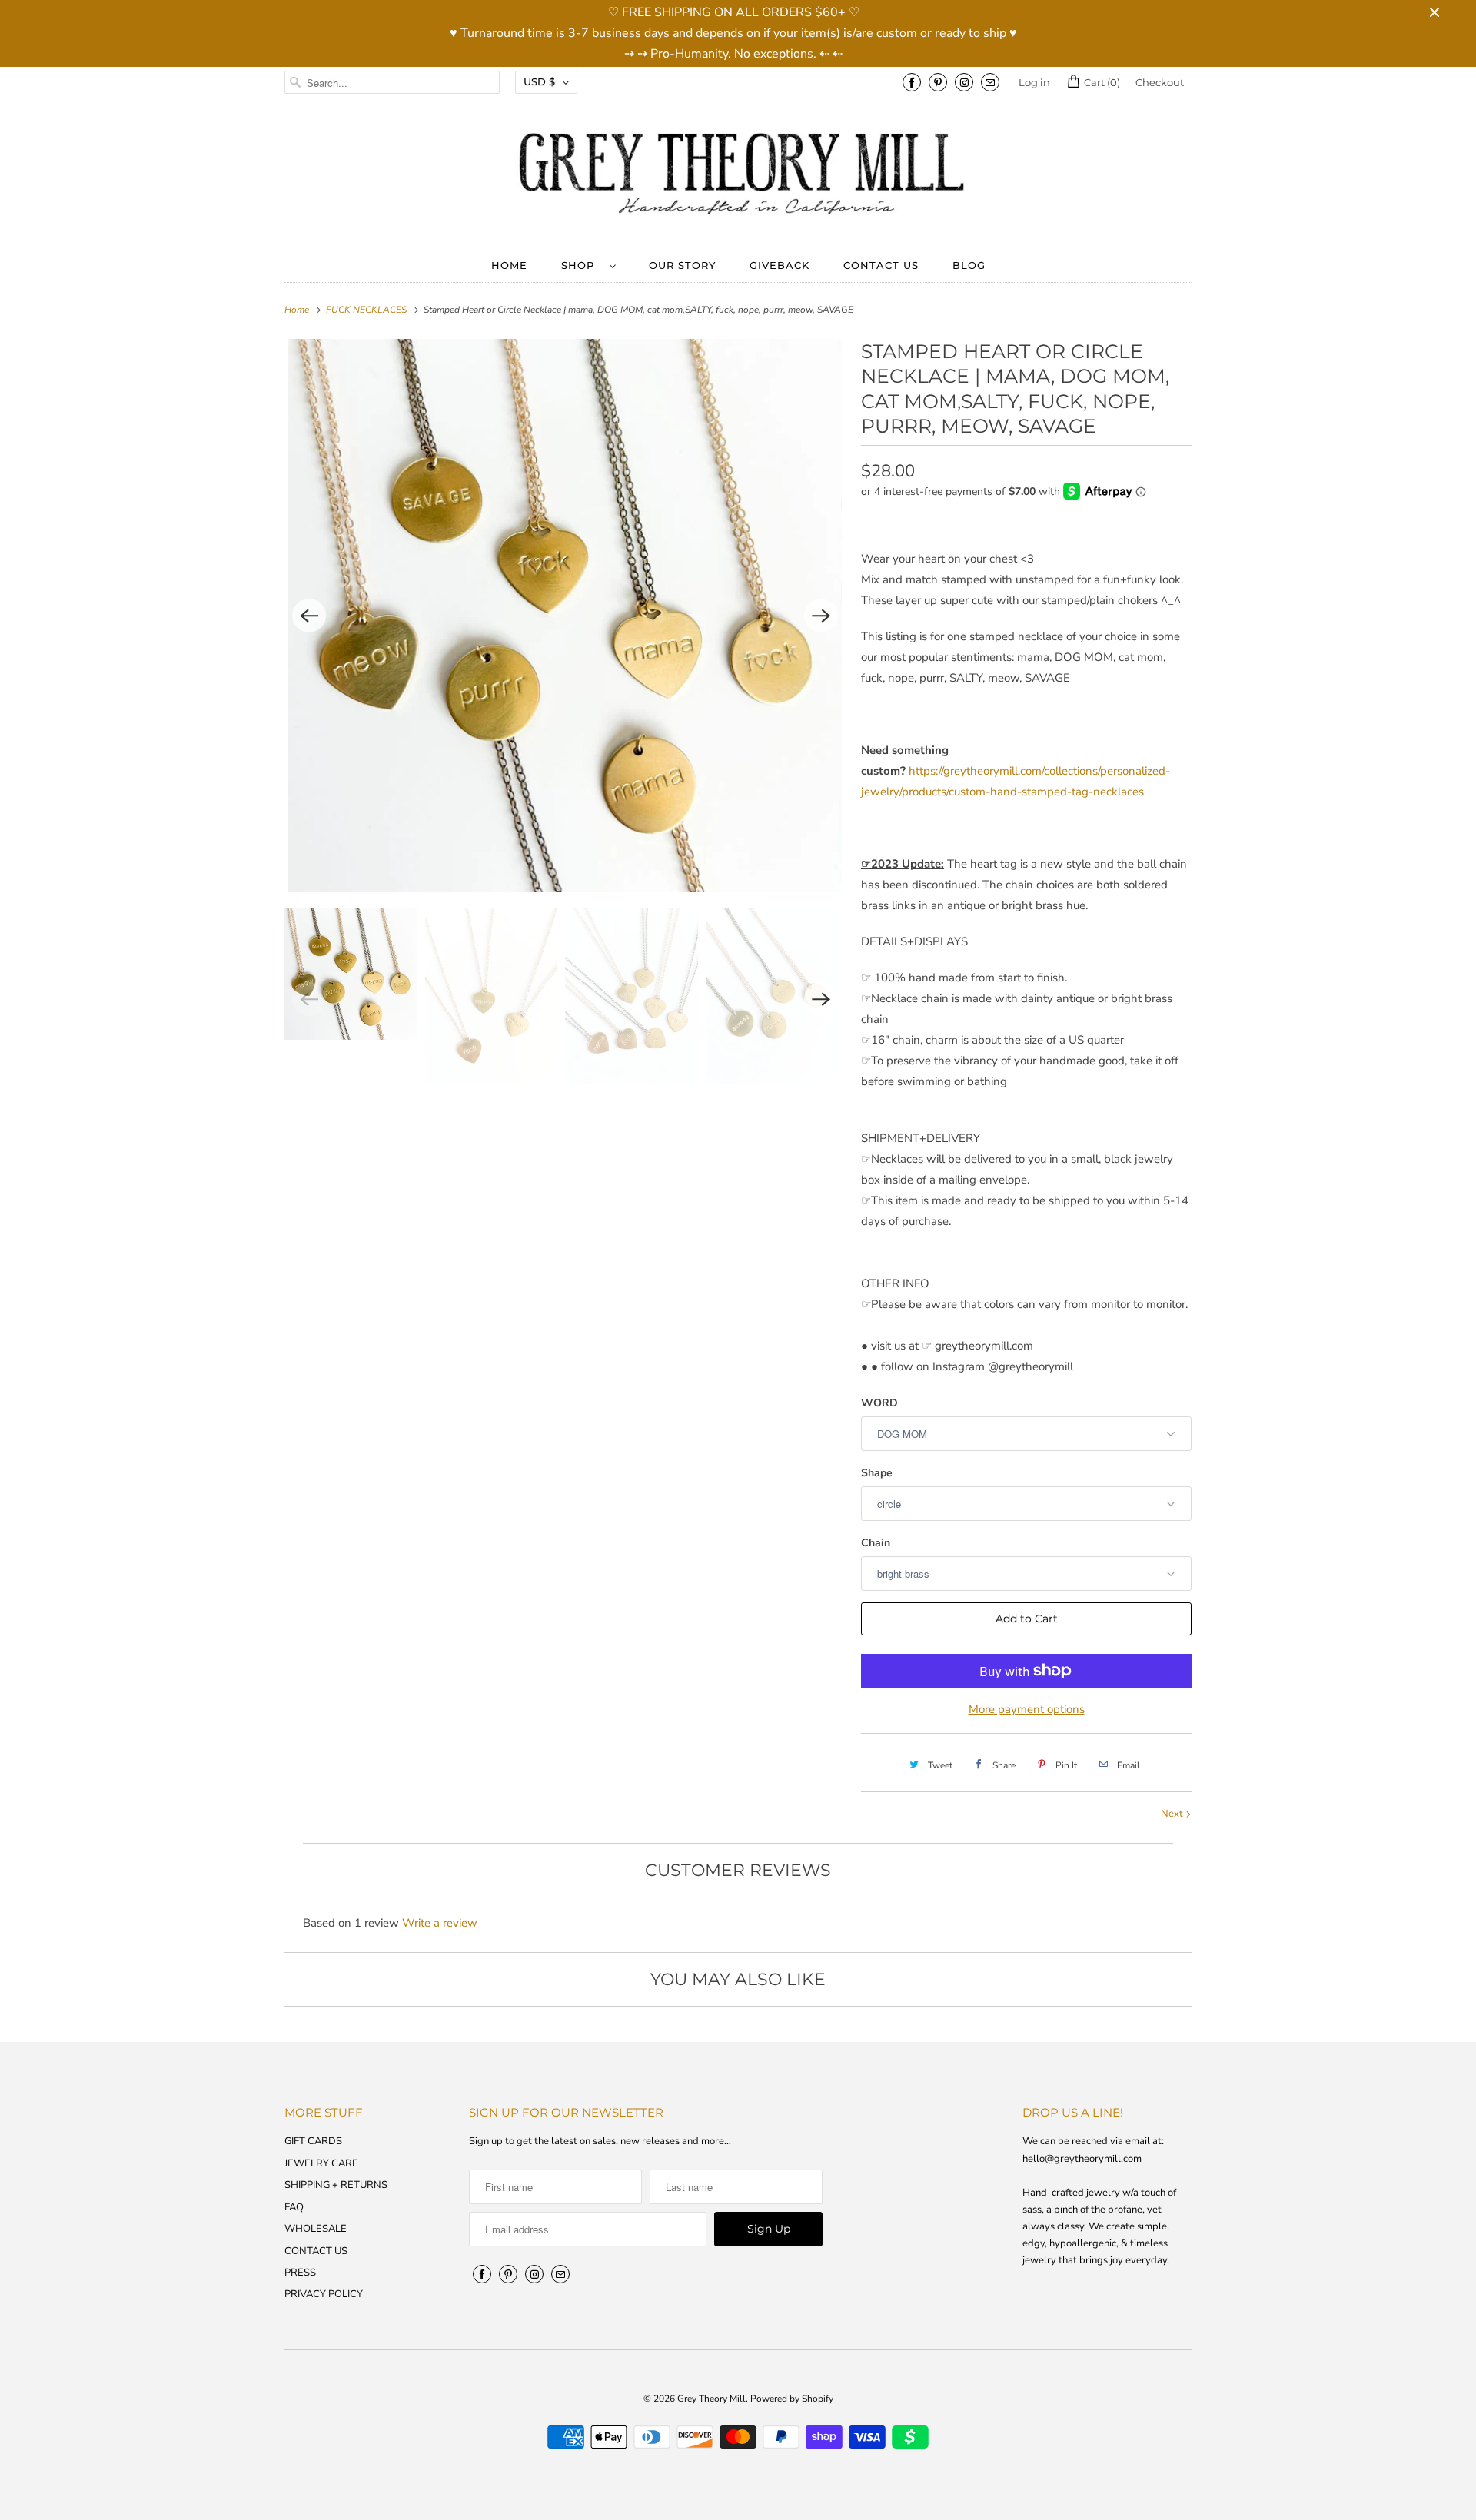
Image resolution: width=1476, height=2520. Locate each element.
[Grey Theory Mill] (738, 176)
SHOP (582, 265)
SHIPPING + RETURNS (336, 2185)
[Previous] (309, 616)
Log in (1034, 82)
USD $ (539, 81)
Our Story (682, 265)
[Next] (821, 616)
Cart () (1101, 82)
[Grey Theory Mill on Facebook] (912, 82)
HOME (509, 265)
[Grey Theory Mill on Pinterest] (938, 82)
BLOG (969, 265)
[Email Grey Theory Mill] (990, 82)
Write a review (440, 1923)
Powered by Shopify (792, 2399)
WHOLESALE (316, 2229)
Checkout (1160, 82)
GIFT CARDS (313, 2141)
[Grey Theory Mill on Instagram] (964, 82)
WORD (879, 1403)
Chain (876, 1543)
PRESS (300, 2273)
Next (1173, 1814)
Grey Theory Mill (711, 2399)
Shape (877, 1473)
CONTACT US (881, 265)
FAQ (294, 2207)
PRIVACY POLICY (324, 2294)
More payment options (1027, 1709)
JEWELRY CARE (321, 2163)
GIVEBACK (780, 265)
